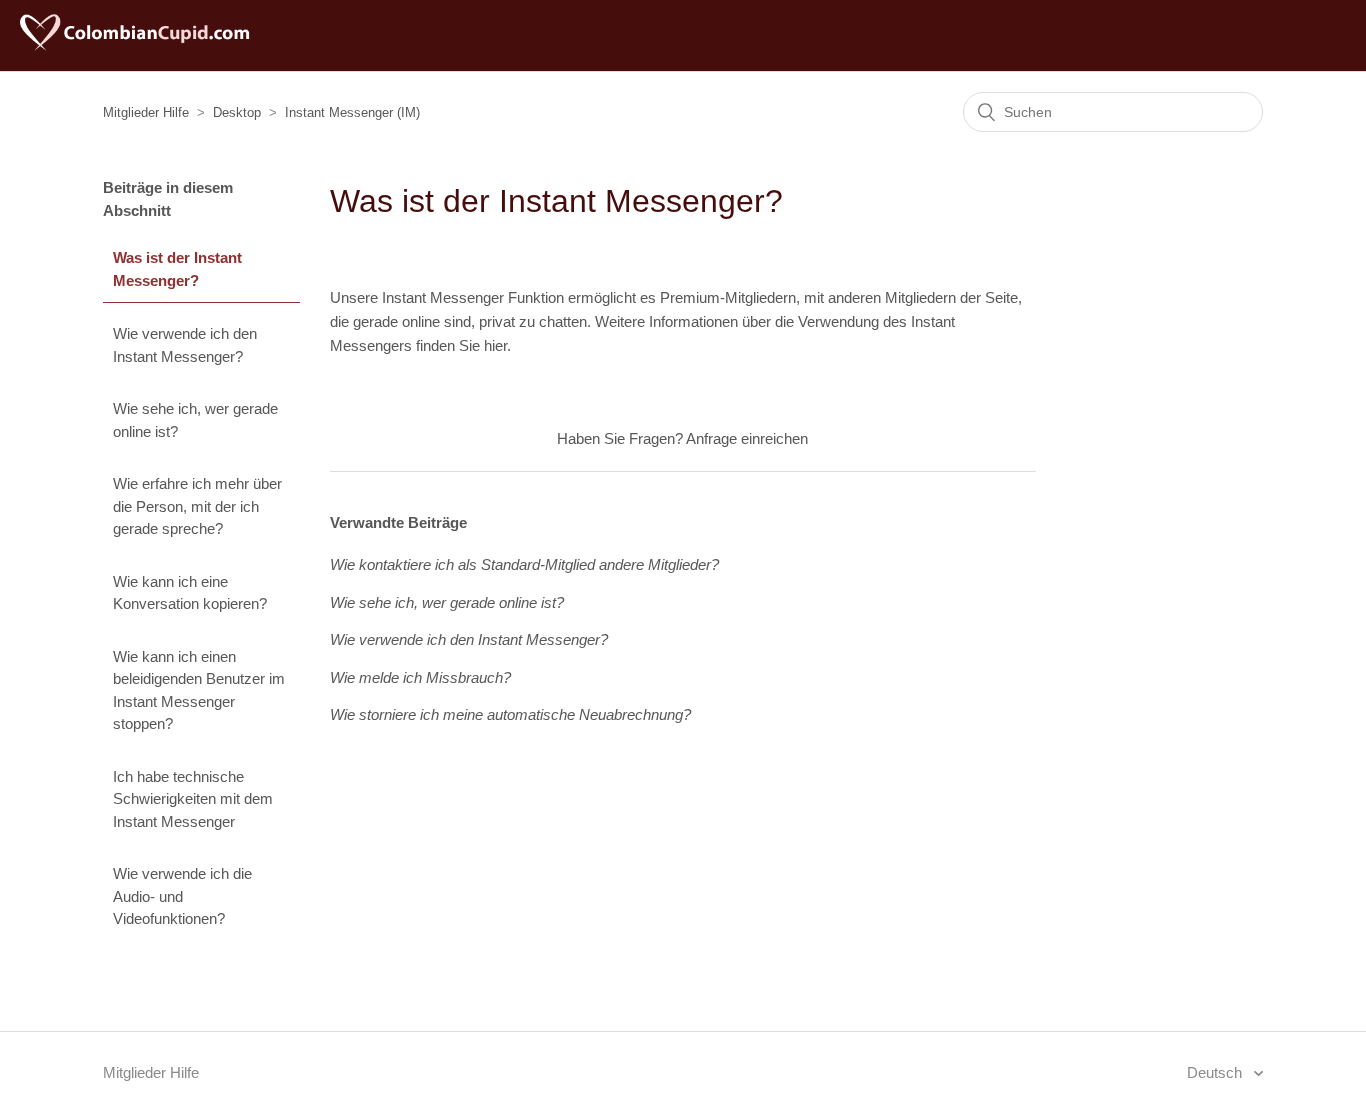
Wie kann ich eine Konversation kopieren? (190, 593)
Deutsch (1216, 1072)
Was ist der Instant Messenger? (177, 269)
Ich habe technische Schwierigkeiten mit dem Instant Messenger (193, 799)
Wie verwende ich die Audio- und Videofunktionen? (182, 896)
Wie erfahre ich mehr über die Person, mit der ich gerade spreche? (197, 506)
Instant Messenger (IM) (352, 112)
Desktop (237, 112)
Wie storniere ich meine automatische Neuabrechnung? (510, 714)
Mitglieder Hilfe (146, 112)
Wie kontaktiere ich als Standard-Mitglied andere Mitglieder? (524, 564)
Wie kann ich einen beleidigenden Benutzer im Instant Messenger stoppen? (199, 690)
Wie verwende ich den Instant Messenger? (185, 345)
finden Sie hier (461, 345)
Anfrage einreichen (747, 438)
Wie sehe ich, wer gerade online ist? (195, 420)
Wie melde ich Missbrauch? (420, 677)
